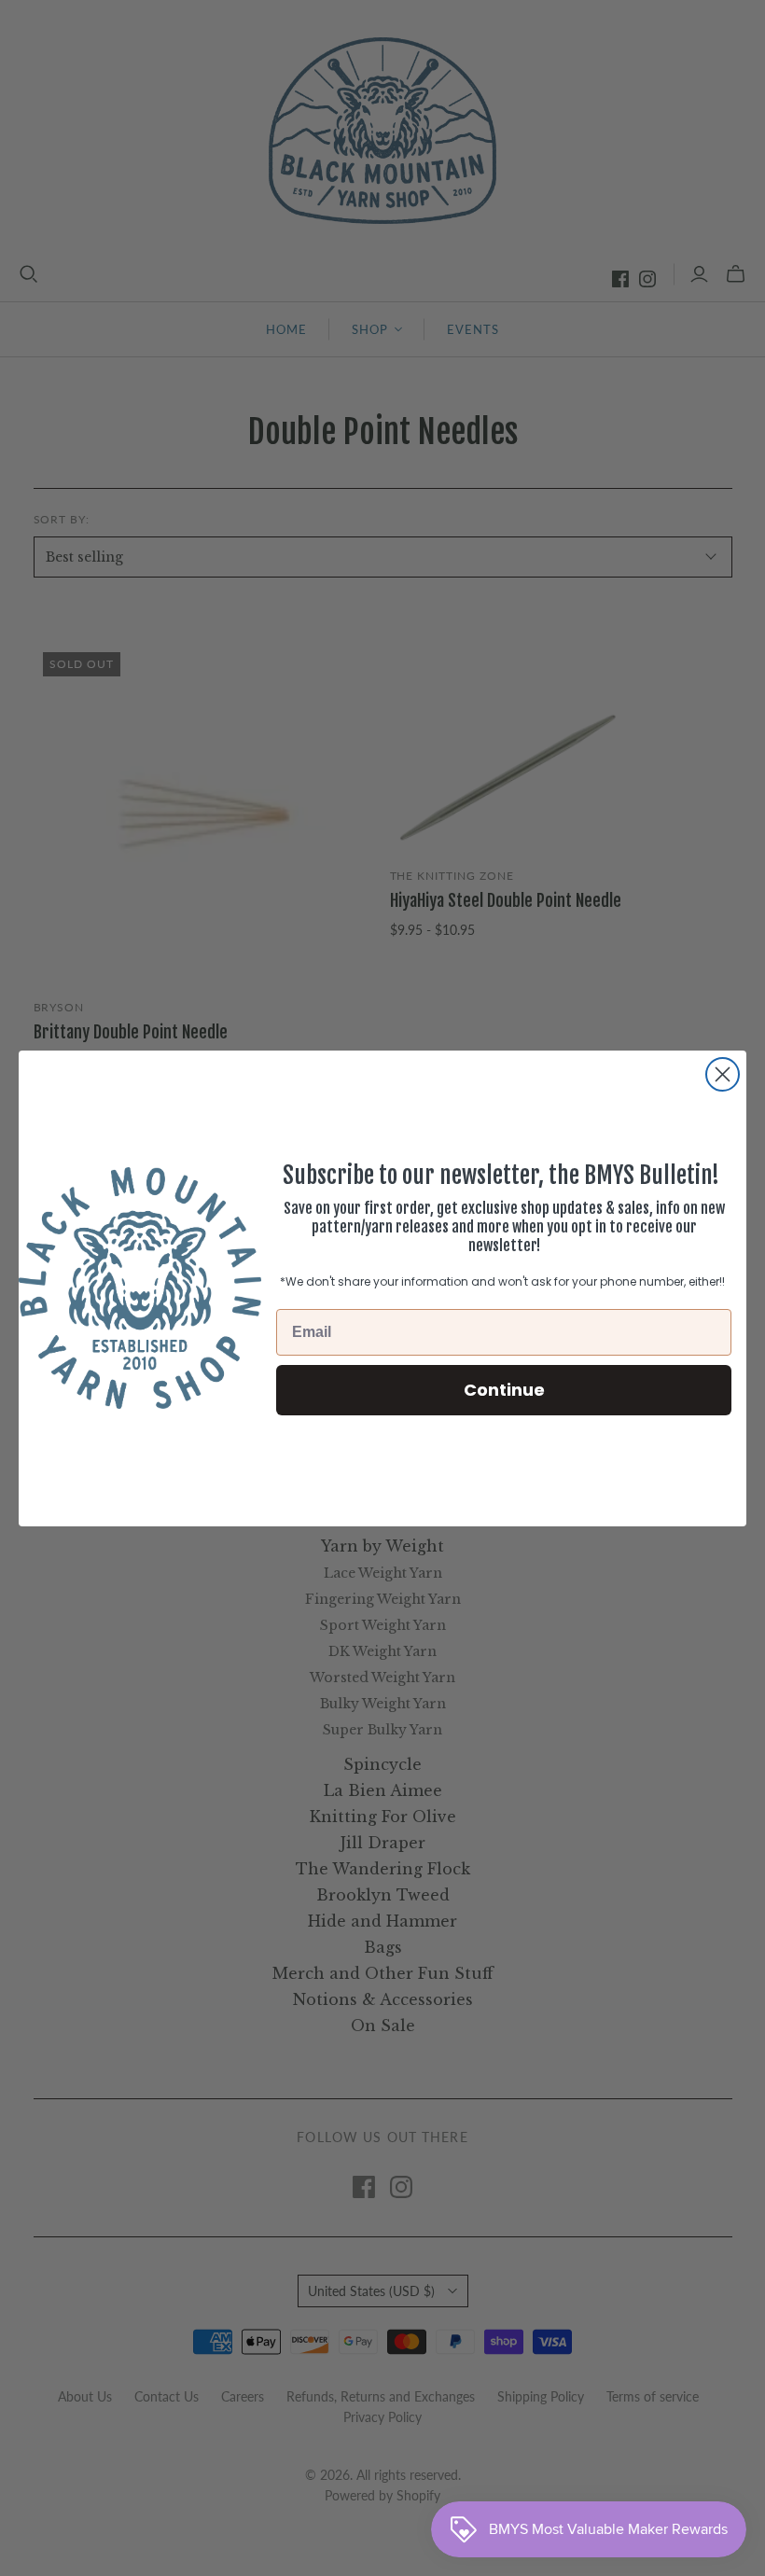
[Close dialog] (723, 1074)
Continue (504, 1390)
